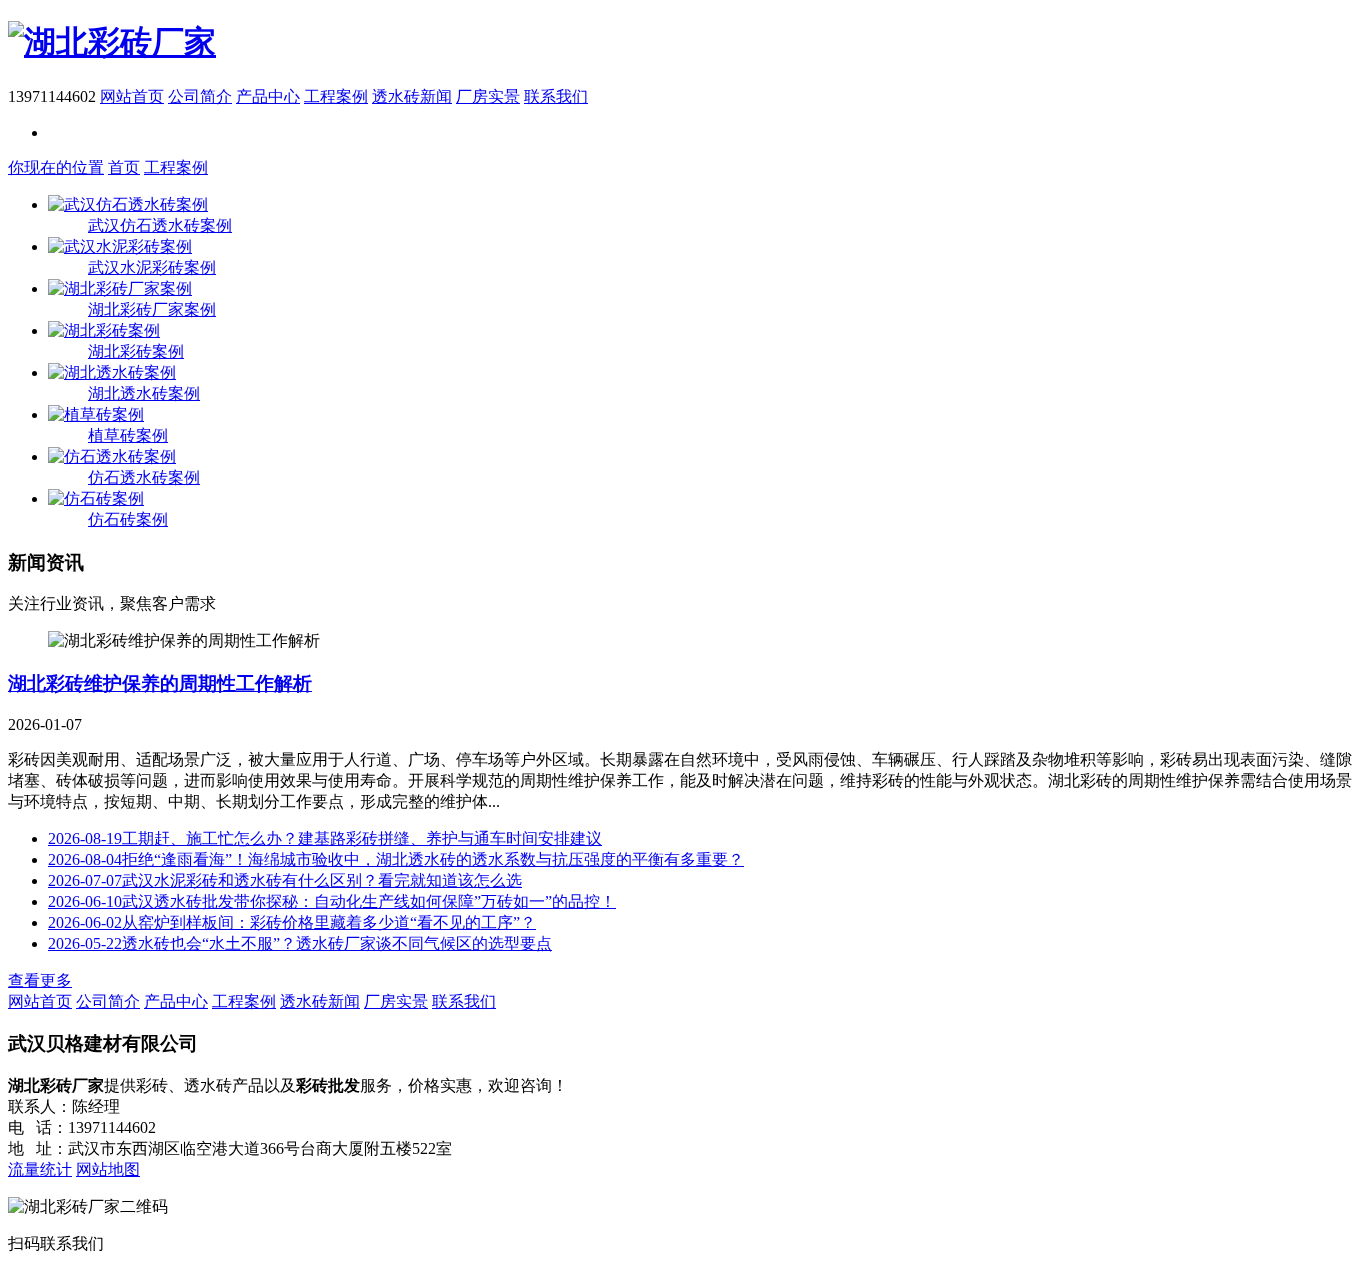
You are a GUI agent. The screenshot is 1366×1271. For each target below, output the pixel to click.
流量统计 (40, 1169)
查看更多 (40, 980)
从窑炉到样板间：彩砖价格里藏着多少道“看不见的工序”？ (292, 922)
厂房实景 (488, 96)
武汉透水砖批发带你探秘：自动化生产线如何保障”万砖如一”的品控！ (332, 901)
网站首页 (132, 96)
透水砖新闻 (412, 96)
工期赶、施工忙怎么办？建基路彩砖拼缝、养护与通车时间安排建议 (325, 838)
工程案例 (336, 96)
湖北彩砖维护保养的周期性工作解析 (160, 683)
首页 (124, 167)
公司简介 (200, 96)
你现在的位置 (56, 167)
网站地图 (108, 1169)
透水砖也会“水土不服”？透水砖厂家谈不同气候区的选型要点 (300, 943)
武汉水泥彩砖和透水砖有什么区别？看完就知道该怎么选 (285, 880)
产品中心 (268, 96)
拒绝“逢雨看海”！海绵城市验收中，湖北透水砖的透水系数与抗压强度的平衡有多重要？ (396, 859)
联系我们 (556, 96)
